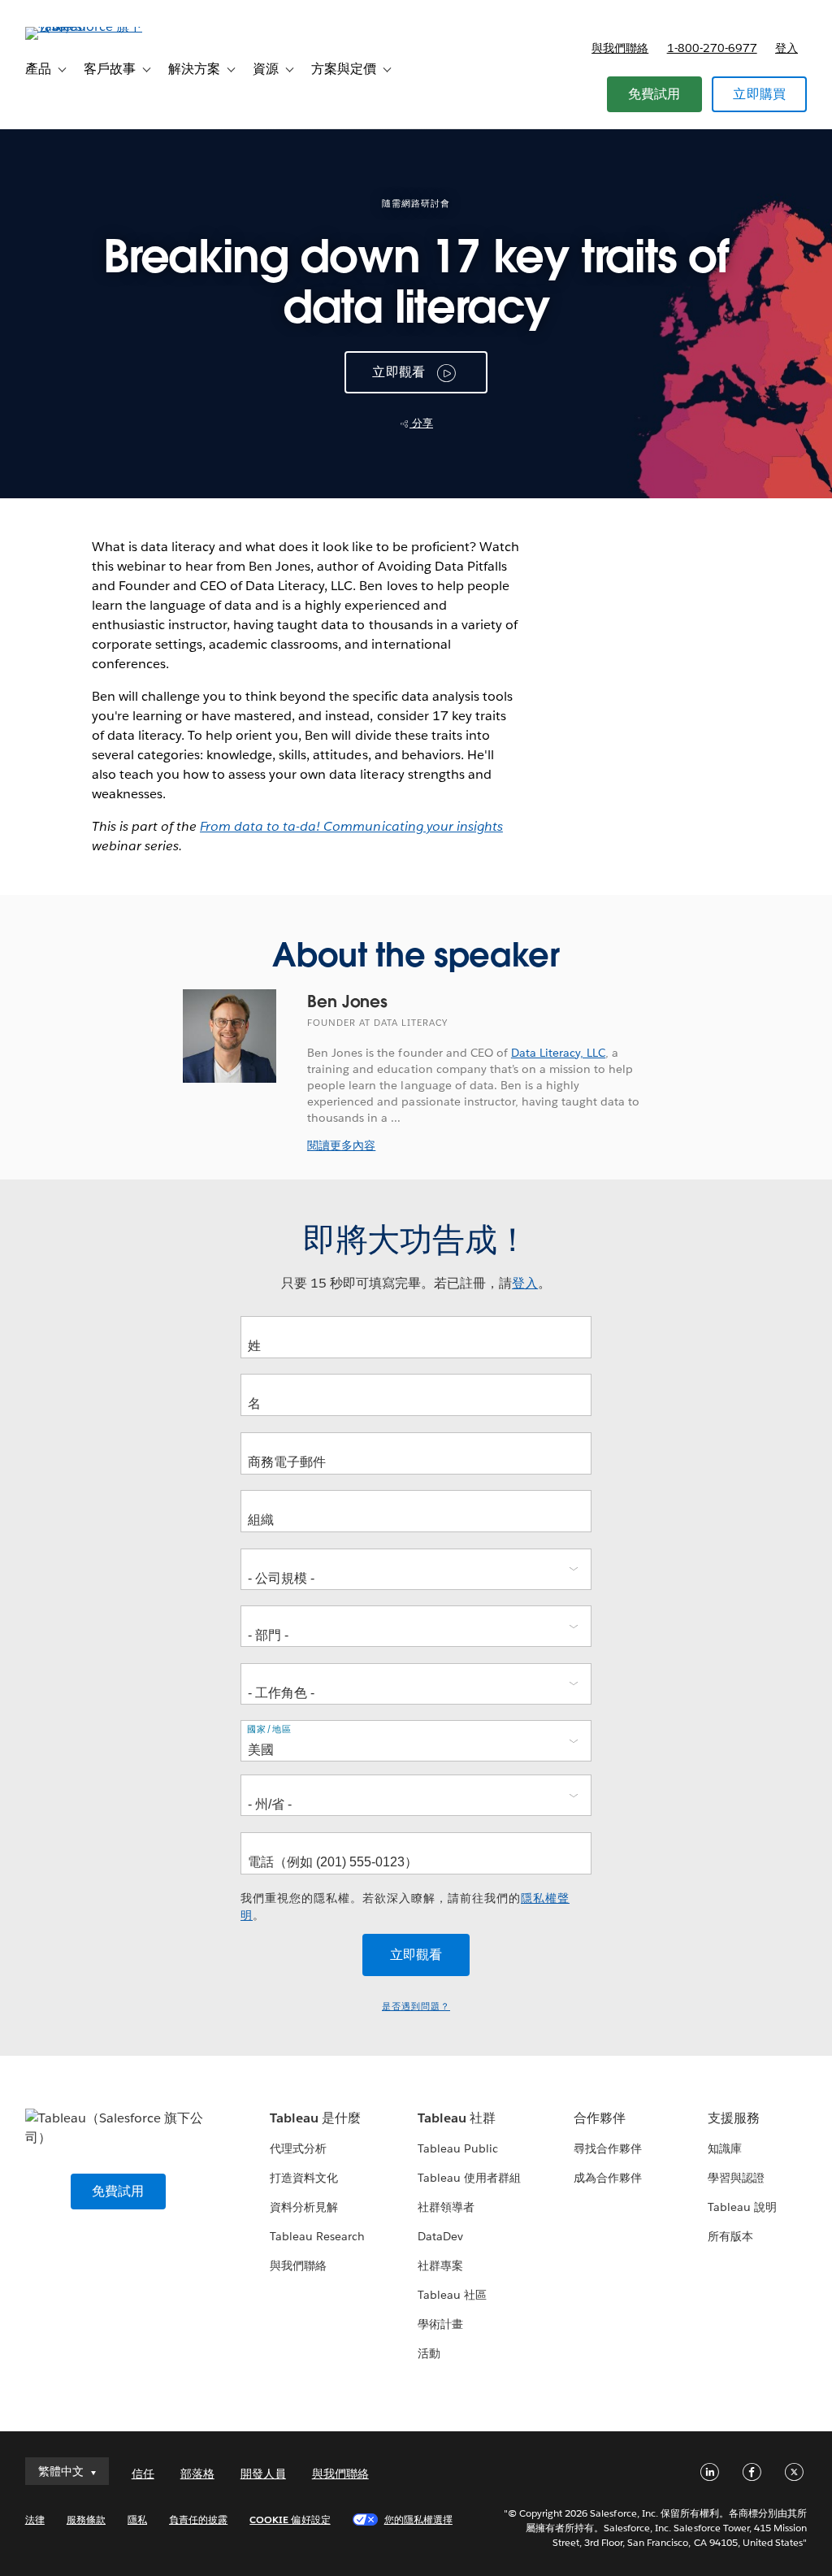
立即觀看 (399, 372)
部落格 (197, 2474)
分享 (421, 423)
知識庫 (725, 2148)
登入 (786, 48)
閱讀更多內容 (341, 1145)
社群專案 (440, 2265)
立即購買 (759, 94)
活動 (429, 2353)
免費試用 (654, 94)
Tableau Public (458, 2148)
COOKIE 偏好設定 (290, 2520)
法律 (35, 2520)
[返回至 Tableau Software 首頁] (86, 26)
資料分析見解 (304, 2207)
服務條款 (86, 2520)
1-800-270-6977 (712, 48)
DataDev (440, 2236)
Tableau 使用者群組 (469, 2178)
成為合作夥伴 (608, 2178)
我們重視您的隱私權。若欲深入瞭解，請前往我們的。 (405, 1907)
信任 (143, 2474)
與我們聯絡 (620, 48)
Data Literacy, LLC (558, 1053)
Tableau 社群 (457, 2118)
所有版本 (730, 2236)
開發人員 (263, 2474)
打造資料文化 (304, 2178)
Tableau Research (317, 2236)
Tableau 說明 (742, 2207)
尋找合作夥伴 (608, 2148)
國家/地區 (269, 1729)
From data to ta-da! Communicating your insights (351, 826)
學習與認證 (736, 2178)
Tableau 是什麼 (315, 2118)
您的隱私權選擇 (418, 2520)
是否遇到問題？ (416, 2007)
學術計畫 (440, 2324)
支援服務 (734, 2118)
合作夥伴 (600, 2118)
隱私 (137, 2520)
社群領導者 (446, 2207)
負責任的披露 (198, 2520)
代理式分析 (298, 2148)
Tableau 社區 (452, 2295)
